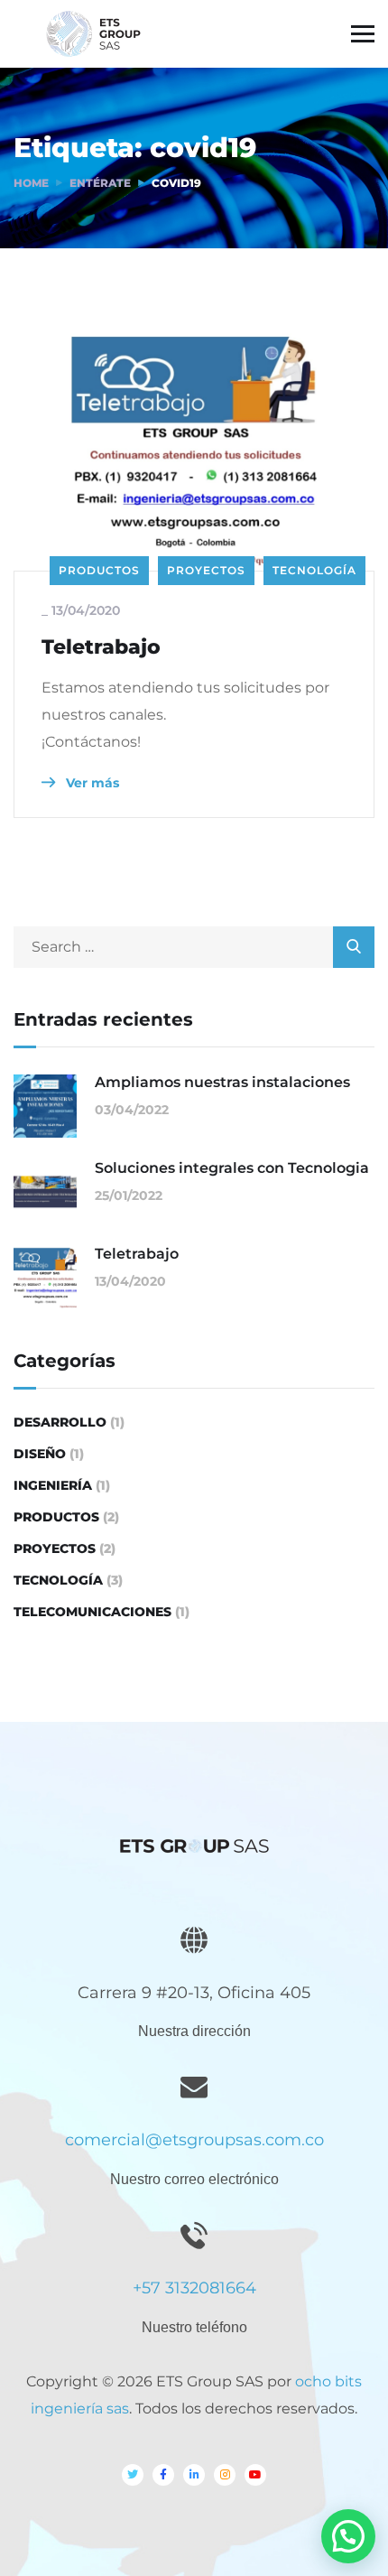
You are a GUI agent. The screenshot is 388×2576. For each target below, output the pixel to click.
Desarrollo (60, 1422)
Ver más (91, 783)
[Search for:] (194, 947)
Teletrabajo (101, 647)
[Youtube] (255, 2475)
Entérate (100, 183)
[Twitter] (133, 2475)
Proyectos (206, 570)
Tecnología (314, 570)
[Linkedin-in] (194, 2475)
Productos (99, 570)
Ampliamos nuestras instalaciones (222, 1082)
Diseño (40, 1454)
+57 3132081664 (194, 2288)
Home (31, 183)
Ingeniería (53, 1485)
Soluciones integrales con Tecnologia (232, 1168)
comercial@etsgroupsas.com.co (194, 2140)
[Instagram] (225, 2475)
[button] (348, 2536)
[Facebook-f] (163, 2475)
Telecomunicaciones (92, 1612)
